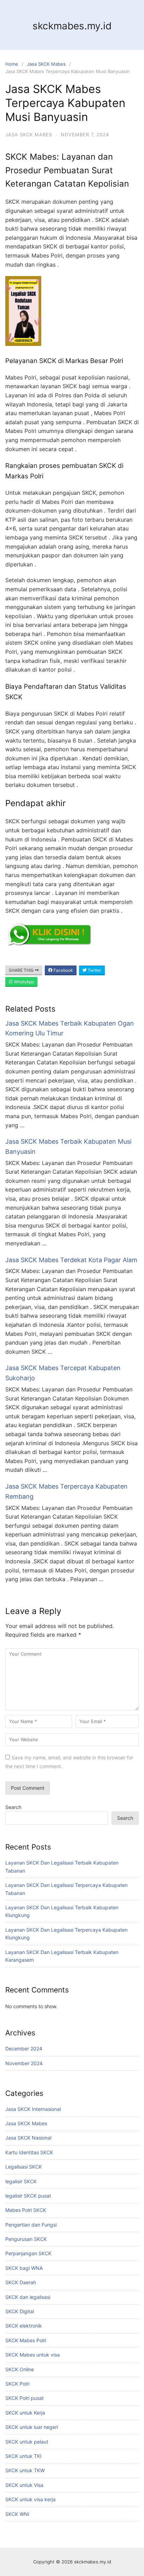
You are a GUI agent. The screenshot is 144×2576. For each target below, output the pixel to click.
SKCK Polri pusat (24, 2398)
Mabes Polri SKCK (26, 2210)
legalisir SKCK (21, 2181)
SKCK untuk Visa (24, 2485)
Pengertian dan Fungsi (31, 2225)
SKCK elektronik (24, 2326)
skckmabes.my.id (72, 26)
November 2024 (24, 2063)
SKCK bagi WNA (24, 2268)
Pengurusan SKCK (26, 2239)
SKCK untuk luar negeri (32, 2427)
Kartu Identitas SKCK (29, 2152)
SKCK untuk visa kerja (30, 2499)
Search (13, 1807)
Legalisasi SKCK (24, 2167)
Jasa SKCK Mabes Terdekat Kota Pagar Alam (71, 1260)
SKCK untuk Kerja (25, 2413)
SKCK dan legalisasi (28, 2297)
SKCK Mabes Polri (26, 2340)
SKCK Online (20, 2369)
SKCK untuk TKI (23, 2456)
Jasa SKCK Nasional (28, 2138)
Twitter (94, 970)
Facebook (63, 970)
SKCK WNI (17, 2514)
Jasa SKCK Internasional (33, 2109)
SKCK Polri (17, 2384)
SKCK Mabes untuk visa (33, 2355)
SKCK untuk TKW (25, 2470)
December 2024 (24, 2049)
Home (12, 64)
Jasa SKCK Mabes (46, 64)
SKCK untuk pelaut (27, 2442)
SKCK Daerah (21, 2282)
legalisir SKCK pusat (28, 2196)
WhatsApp (23, 982)
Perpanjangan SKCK (28, 2253)
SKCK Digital (20, 2311)
